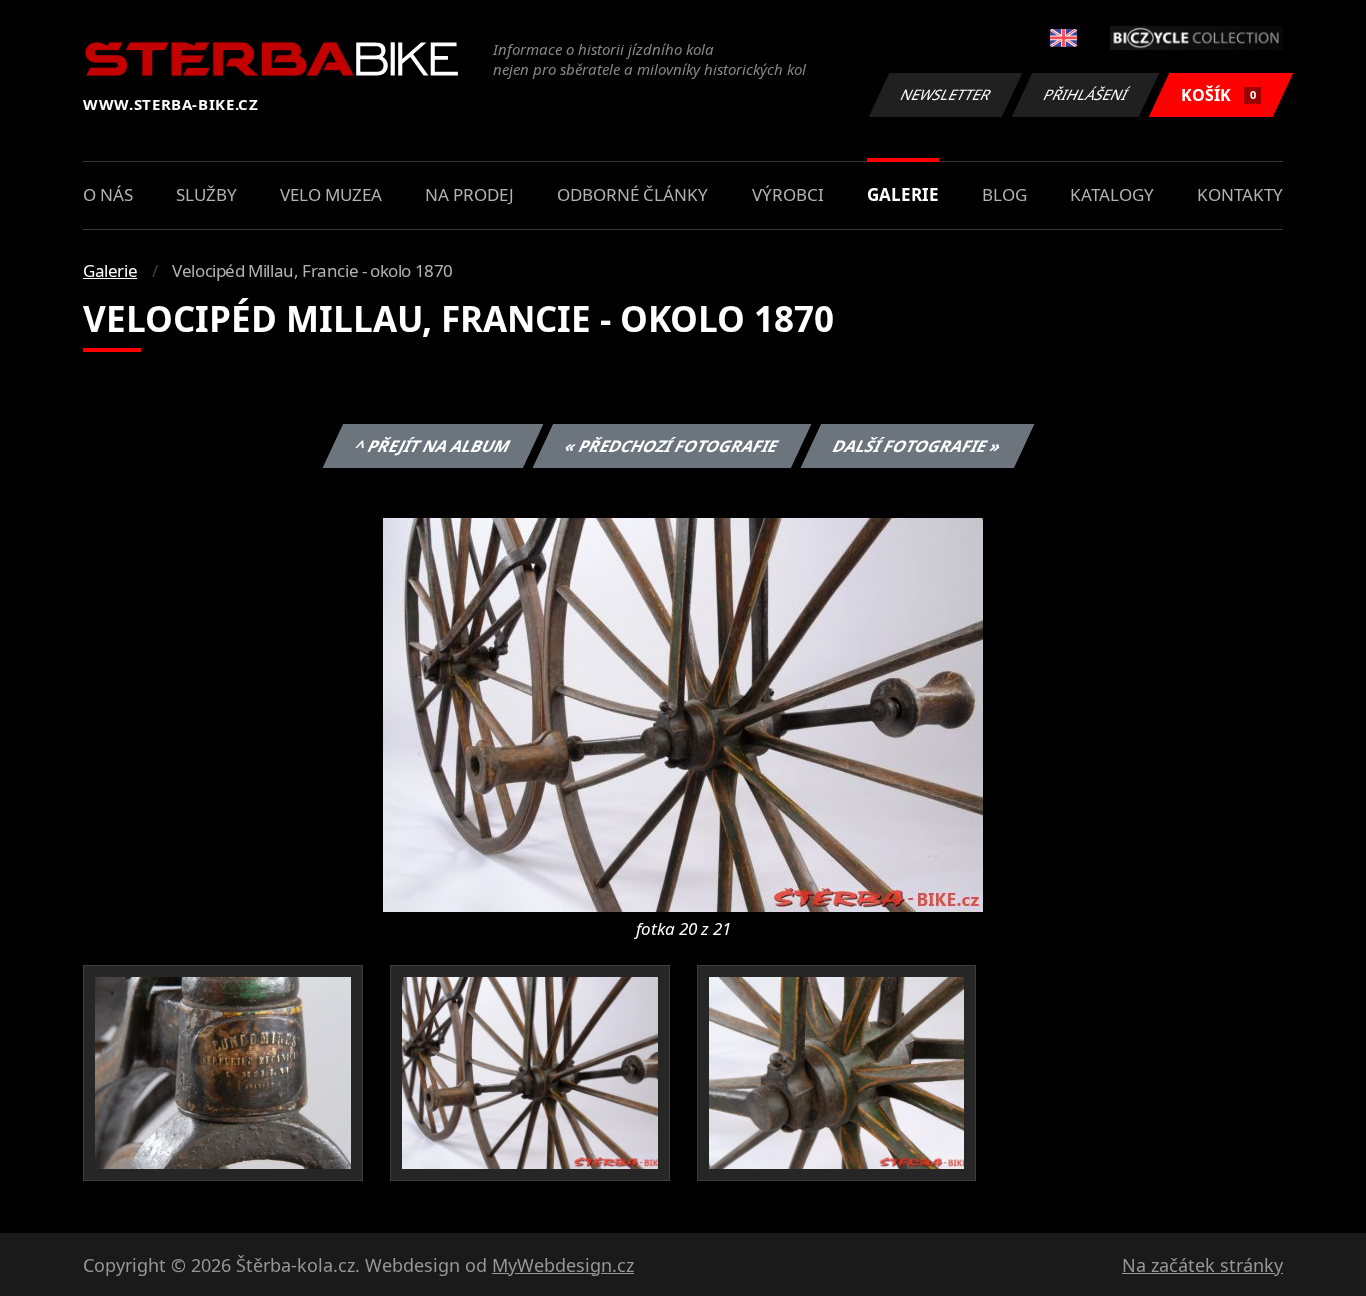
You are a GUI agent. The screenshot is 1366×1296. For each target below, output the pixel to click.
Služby (206, 194)
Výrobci (788, 194)
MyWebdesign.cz (563, 1265)
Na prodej (469, 194)
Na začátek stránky (1202, 1265)
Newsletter (946, 94)
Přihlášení (1086, 94)
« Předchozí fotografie (671, 446)
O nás (108, 194)
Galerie (903, 194)
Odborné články (632, 194)
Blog (1004, 194)
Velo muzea (331, 194)
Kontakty (1240, 194)
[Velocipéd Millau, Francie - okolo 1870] (683, 713)
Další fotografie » (916, 446)
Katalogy (1112, 194)
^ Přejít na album (432, 446)
